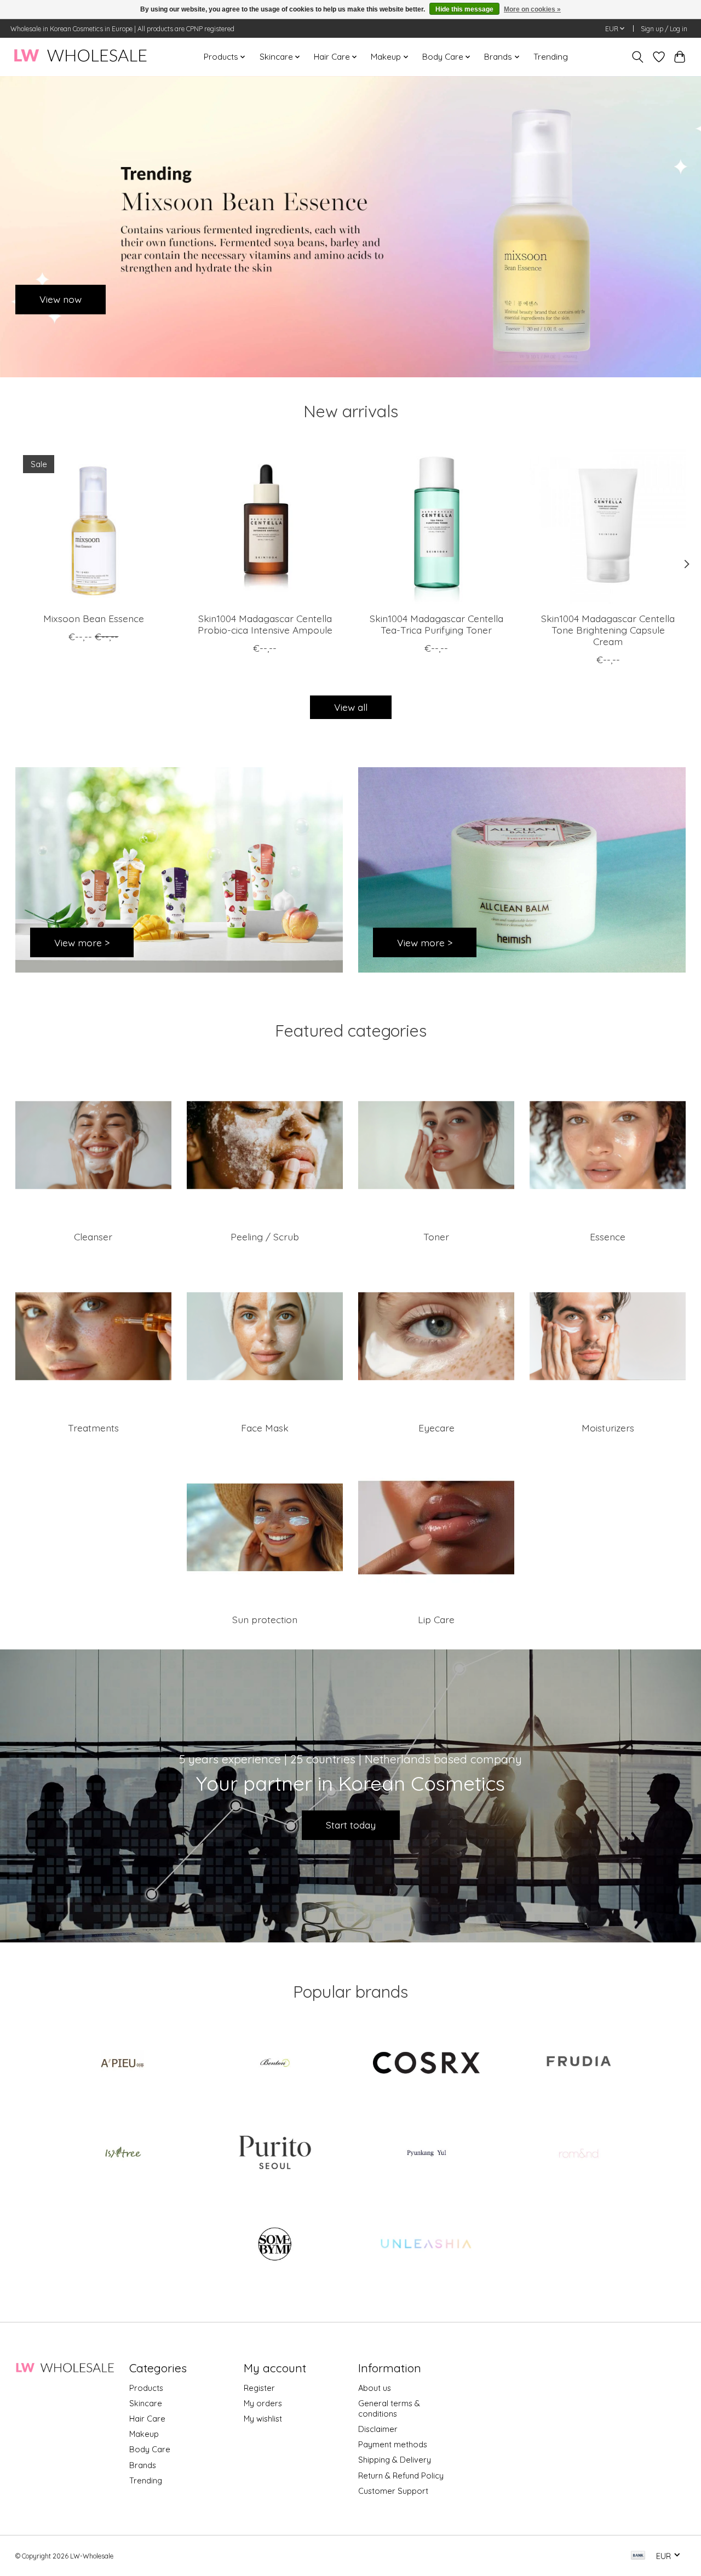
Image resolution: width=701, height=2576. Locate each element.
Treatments (93, 1428)
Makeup (144, 2434)
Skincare (146, 2403)
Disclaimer (378, 2429)
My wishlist (263, 2419)
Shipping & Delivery (395, 2460)
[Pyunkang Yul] (427, 2154)
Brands (143, 2465)
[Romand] (578, 2154)
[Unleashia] (427, 2245)
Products (146, 2388)
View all (351, 707)
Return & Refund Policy (401, 2476)
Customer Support (393, 2491)
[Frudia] (578, 2063)
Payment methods (393, 2444)
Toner (436, 1237)
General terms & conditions (389, 2408)
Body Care (150, 2449)
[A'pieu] (123, 2063)
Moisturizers (608, 1428)
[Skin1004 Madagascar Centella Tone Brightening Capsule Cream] (608, 526)
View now (61, 299)
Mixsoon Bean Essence (93, 618)
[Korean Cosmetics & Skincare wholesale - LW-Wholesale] (80, 57)
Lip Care (436, 1619)
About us (375, 2388)
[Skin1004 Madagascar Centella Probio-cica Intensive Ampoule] (265, 526)
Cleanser (93, 1237)
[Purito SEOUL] (274, 2154)
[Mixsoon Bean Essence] (94, 526)
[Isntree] (123, 2154)
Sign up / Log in (664, 29)
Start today (351, 1825)
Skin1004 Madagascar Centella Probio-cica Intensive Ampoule (265, 624)
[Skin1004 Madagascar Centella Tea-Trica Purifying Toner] (436, 526)
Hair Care (147, 2419)
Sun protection (265, 1619)
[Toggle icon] (637, 57)
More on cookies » (532, 9)
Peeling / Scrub (265, 1237)
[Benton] (274, 2063)
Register (259, 2388)
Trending (551, 57)
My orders (263, 2403)
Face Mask (265, 1428)
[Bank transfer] (638, 2556)
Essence (608, 1237)
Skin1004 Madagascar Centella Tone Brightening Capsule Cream (608, 630)
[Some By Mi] (274, 2245)
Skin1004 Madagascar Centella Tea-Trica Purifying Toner (436, 624)
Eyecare (436, 1428)
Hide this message (464, 9)
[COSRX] (427, 2063)
